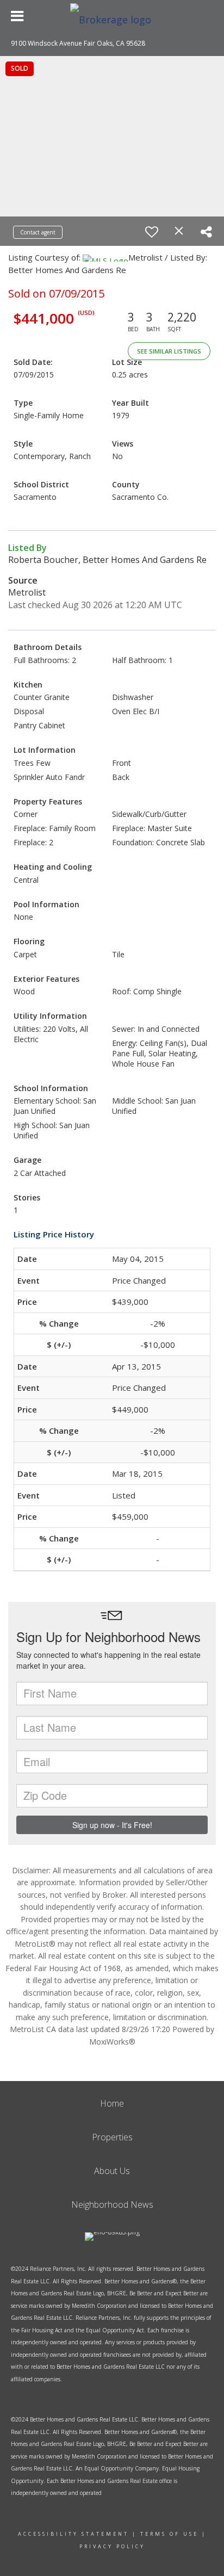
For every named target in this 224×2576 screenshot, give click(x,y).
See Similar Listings (169, 351)
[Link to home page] (112, 16)
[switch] (152, 232)
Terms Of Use (169, 2534)
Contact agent (38, 232)
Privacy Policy (112, 2546)
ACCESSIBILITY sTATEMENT (73, 2534)
